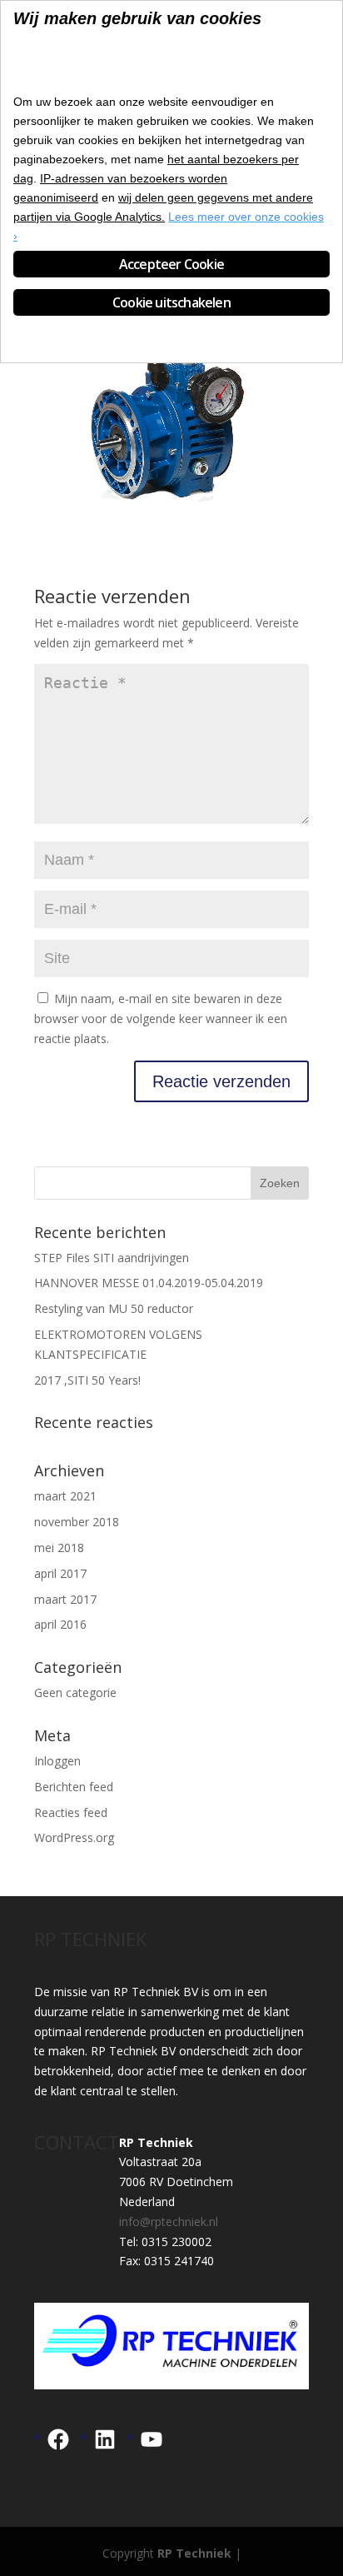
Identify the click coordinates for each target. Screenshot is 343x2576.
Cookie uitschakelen (171, 302)
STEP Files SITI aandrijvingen (112, 1258)
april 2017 (60, 1573)
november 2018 (77, 1522)
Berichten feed (74, 1787)
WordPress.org (74, 1837)
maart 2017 (65, 1599)
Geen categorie (75, 1692)
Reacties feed (71, 1812)
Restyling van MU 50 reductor (114, 1308)
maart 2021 (65, 1496)
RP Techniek (194, 2553)
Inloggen (57, 1761)
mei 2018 (59, 1548)
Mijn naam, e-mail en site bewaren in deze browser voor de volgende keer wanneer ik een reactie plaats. (161, 1018)
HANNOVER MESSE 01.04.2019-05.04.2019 (149, 1283)
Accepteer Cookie (171, 264)
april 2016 (60, 1624)
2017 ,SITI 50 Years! (87, 1380)
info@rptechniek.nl (169, 2222)
